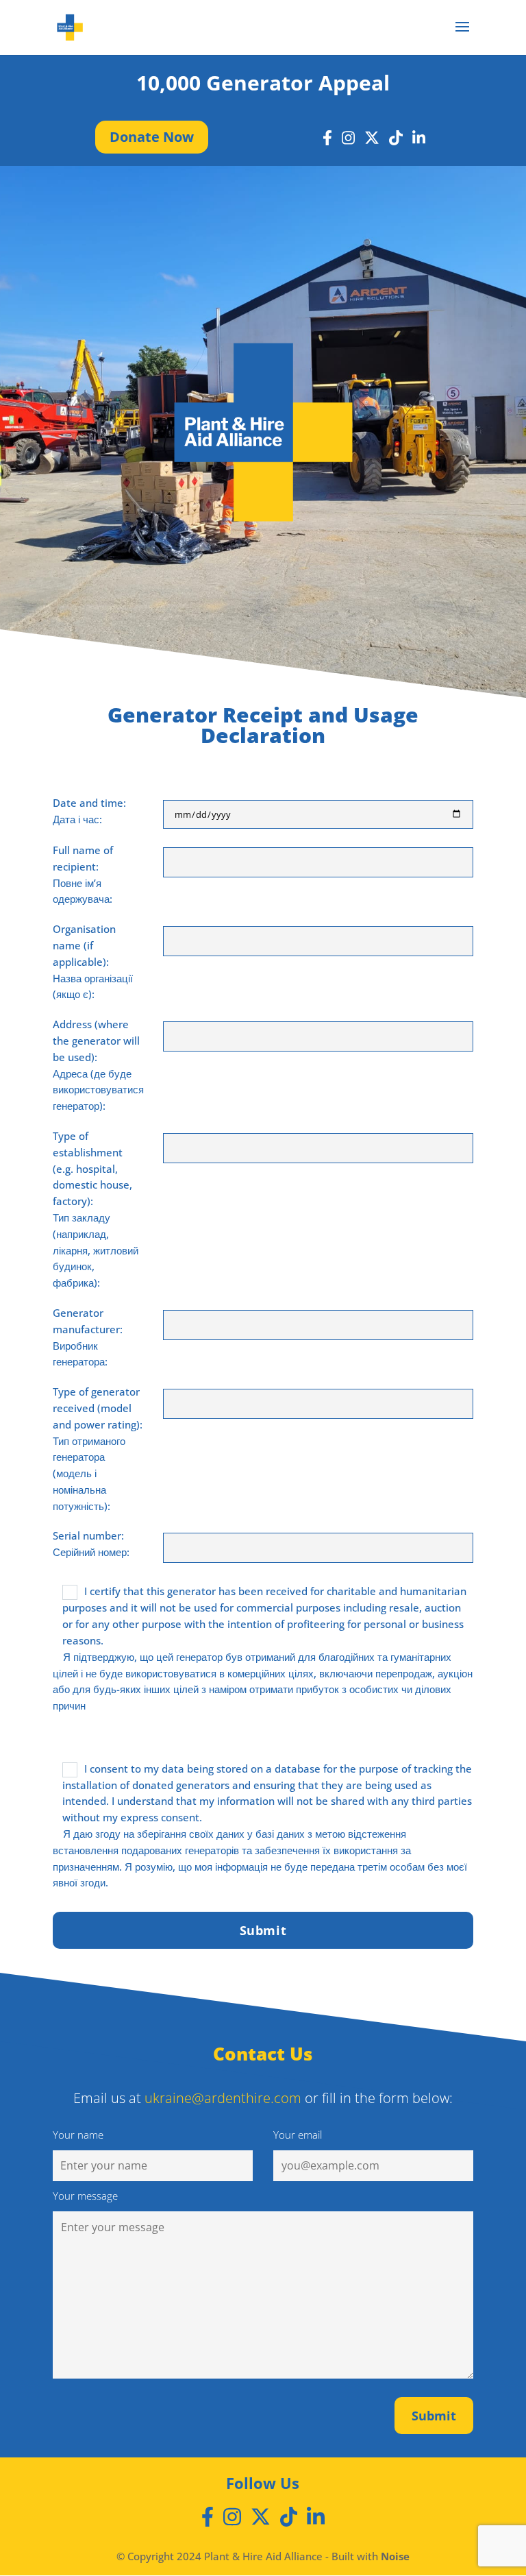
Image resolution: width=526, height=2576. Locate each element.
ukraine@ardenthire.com (223, 2098)
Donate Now (152, 137)
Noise (395, 2556)
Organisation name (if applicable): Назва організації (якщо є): (93, 961)
